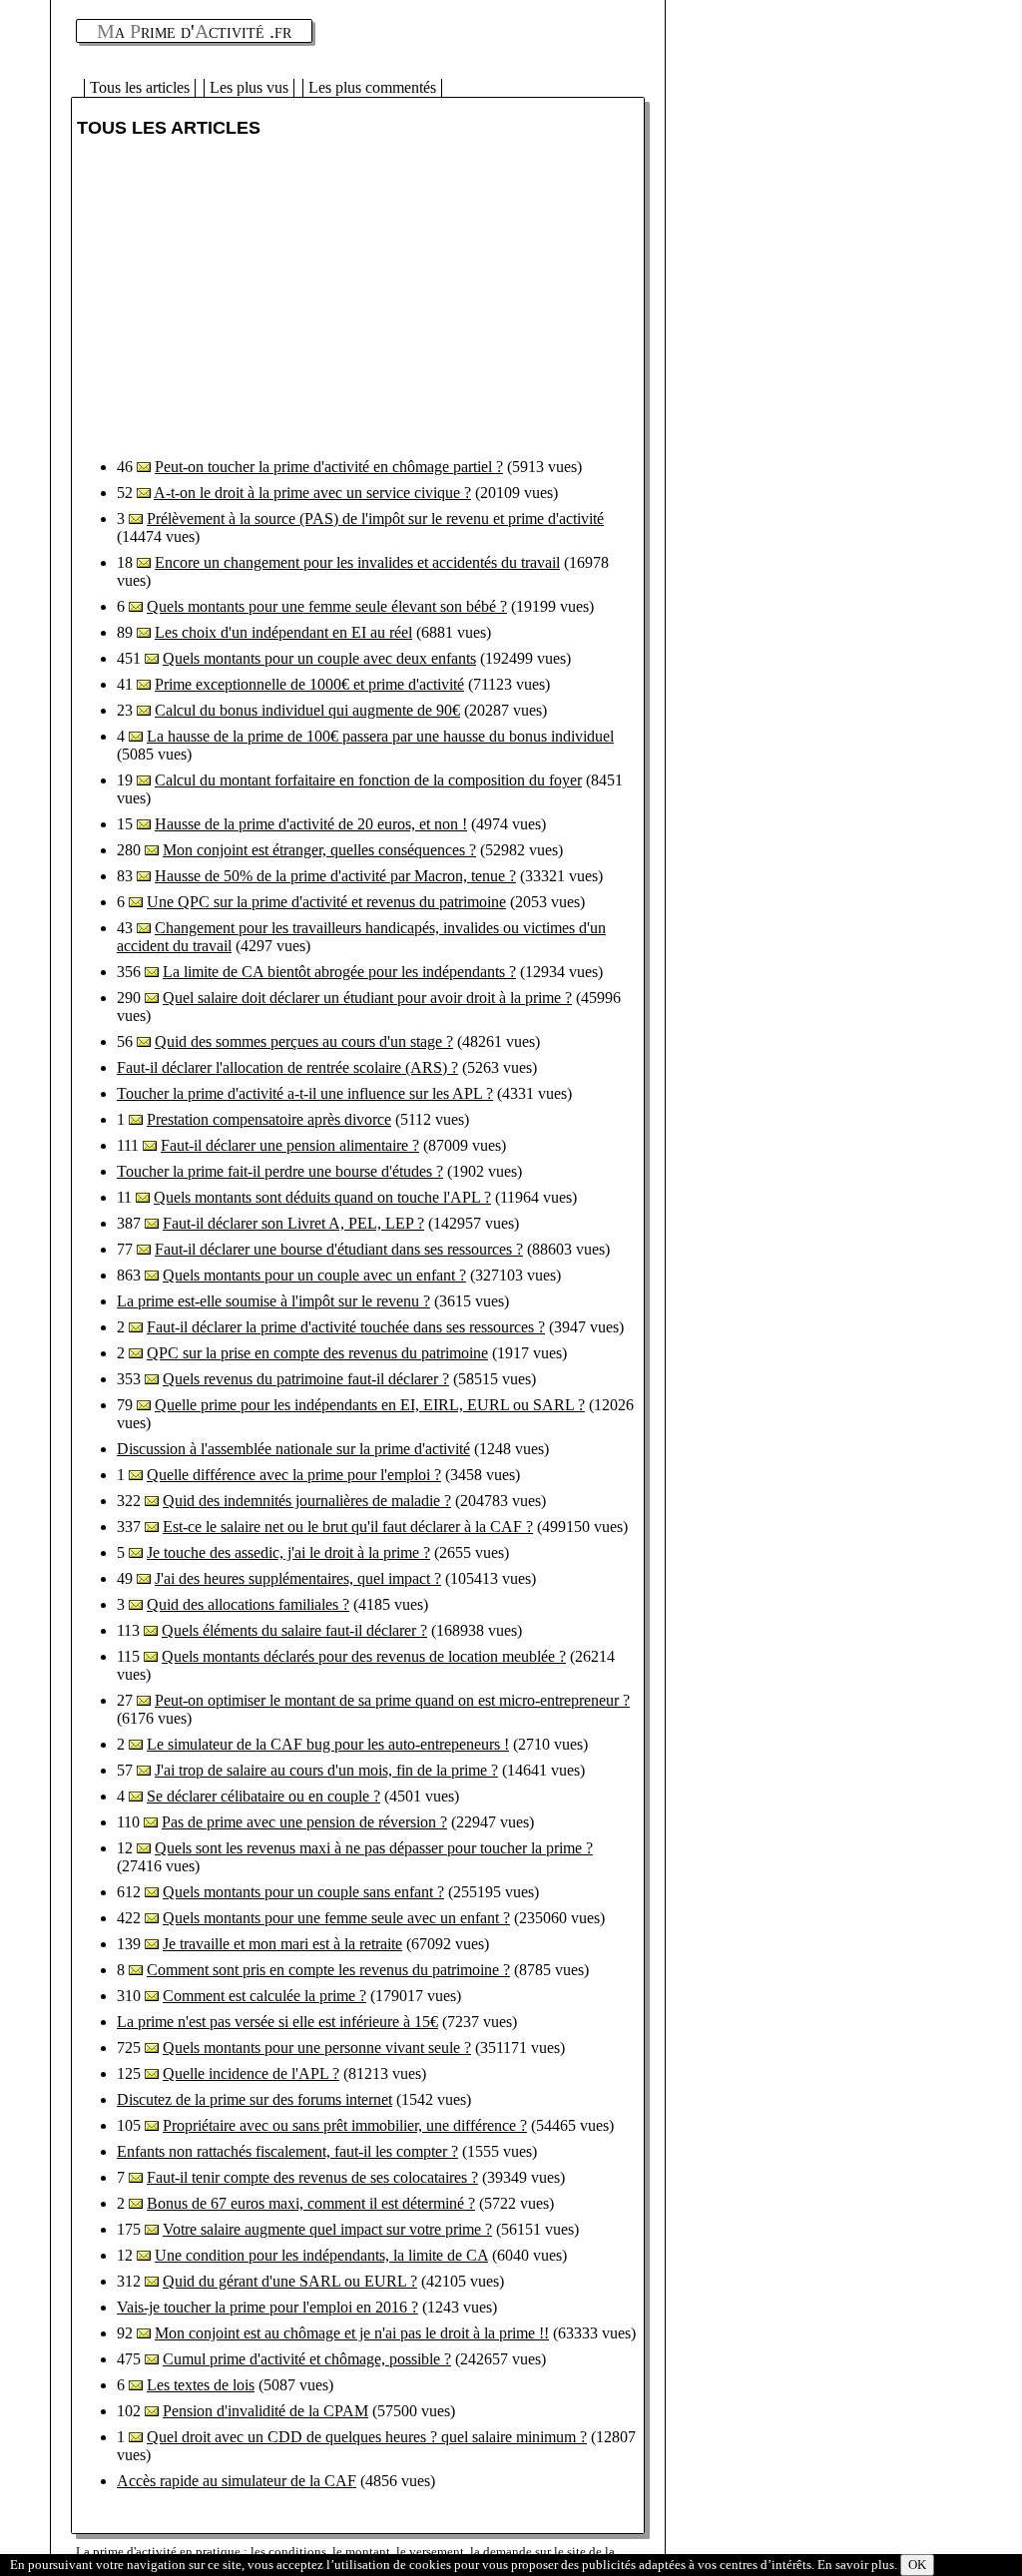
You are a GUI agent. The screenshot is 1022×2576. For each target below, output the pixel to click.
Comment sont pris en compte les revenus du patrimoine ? (328, 1970)
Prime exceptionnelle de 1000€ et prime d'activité (309, 684)
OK (917, 2565)
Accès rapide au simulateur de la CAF (237, 2481)
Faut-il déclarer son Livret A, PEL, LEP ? (293, 1223)
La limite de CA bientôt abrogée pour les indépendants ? (339, 972)
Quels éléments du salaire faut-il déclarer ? (294, 1630)
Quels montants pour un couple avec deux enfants (319, 658)
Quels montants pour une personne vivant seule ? (317, 2048)
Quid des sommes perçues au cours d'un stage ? (304, 1041)
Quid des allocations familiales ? (248, 1604)
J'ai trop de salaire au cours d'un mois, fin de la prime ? (326, 1770)
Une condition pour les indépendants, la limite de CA (321, 2255)
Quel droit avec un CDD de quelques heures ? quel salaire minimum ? (367, 2437)
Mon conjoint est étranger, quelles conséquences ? (319, 850)
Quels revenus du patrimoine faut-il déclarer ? (306, 1379)
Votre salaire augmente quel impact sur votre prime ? (327, 2229)
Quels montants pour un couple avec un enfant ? (314, 1275)
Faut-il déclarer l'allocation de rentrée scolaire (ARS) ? (287, 1067)
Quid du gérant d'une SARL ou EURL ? (290, 2281)
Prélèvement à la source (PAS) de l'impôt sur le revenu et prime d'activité (375, 518)
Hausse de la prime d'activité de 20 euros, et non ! (311, 824)
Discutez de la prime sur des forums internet (255, 2099)
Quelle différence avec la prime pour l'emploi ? (294, 1475)
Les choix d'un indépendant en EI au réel (283, 632)
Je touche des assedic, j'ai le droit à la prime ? (288, 1552)
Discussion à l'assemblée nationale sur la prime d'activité (293, 1449)
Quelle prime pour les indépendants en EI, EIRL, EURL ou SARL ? (370, 1405)
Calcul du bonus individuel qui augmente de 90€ (307, 710)
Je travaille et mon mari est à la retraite (282, 1944)
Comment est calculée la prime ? (264, 1996)
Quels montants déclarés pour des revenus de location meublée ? (364, 1656)
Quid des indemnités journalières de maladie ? (307, 1501)
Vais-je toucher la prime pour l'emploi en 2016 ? (267, 2307)
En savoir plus (856, 2565)
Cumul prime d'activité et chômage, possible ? (307, 2359)
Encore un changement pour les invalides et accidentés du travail (357, 562)
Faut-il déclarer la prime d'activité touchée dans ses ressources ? (346, 1327)
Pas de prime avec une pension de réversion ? (304, 1822)
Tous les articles (140, 87)
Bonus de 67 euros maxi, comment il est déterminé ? (311, 2203)
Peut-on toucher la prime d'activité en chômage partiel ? (329, 467)
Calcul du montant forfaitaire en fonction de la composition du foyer (368, 780)
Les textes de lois (201, 2385)
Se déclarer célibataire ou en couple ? (263, 1796)
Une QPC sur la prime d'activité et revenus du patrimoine (326, 902)
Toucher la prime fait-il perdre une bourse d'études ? (280, 1171)
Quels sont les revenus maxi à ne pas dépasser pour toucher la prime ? (374, 1848)
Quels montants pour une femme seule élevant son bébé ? (327, 606)
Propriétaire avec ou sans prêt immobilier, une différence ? (345, 2125)
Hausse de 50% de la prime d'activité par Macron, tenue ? (335, 876)
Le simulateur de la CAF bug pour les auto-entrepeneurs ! (328, 1744)
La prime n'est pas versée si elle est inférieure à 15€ (277, 2022)
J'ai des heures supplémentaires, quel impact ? (298, 1578)
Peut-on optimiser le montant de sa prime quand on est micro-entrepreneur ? (392, 1700)
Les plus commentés (372, 87)
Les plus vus (249, 87)
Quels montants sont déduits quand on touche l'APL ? (322, 1197)
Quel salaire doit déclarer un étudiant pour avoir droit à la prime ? (367, 998)
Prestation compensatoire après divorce (269, 1119)
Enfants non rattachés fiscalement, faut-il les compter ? (287, 2151)
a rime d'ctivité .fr (194, 31)
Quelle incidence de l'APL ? (251, 2073)
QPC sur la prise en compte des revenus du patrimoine (317, 1353)
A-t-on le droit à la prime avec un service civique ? (312, 493)
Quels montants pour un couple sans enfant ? (303, 1892)
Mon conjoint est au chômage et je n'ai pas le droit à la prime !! (352, 2333)
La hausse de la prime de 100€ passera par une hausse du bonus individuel (380, 736)
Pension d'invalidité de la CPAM (265, 2411)
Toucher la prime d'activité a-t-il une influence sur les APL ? (305, 1093)
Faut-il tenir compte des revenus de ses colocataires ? (312, 2177)
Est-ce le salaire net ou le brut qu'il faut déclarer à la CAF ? (348, 1527)
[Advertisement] (245, 298)
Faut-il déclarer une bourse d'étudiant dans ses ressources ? (339, 1249)
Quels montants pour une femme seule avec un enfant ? (336, 1918)
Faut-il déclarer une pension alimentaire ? (290, 1145)
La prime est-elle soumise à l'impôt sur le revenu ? (273, 1301)
